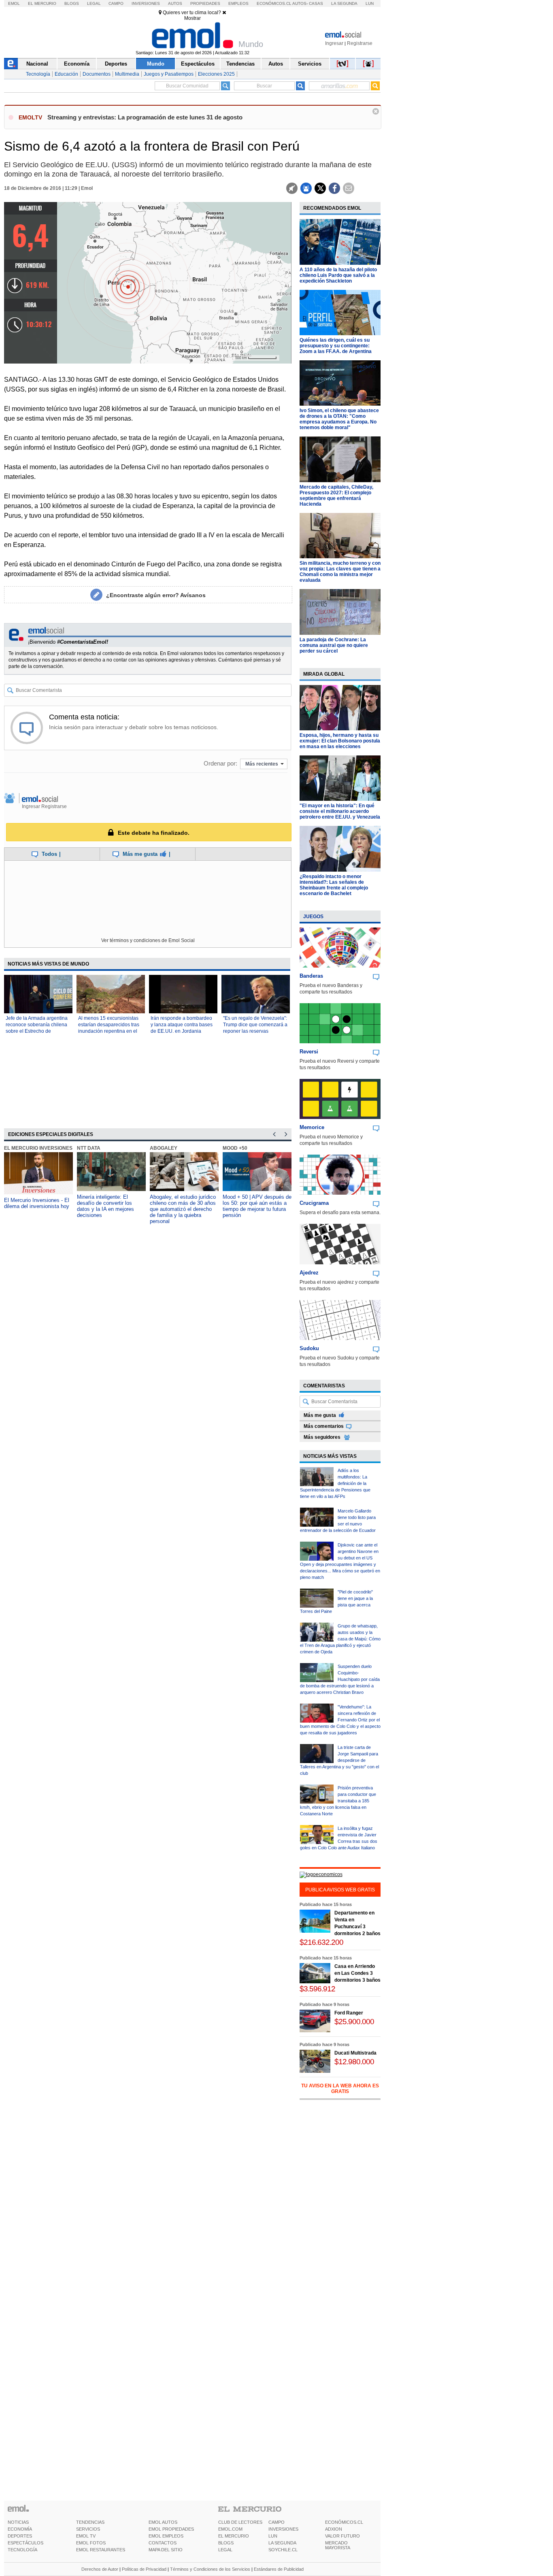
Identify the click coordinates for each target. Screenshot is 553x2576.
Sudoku (309, 1348)
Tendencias (240, 64)
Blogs (72, 3)
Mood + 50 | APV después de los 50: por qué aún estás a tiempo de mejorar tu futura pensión (257, 1206)
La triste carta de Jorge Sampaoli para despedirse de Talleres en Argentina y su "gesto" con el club (339, 1760)
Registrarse (360, 43)
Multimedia (127, 74)
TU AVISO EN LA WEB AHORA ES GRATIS (340, 2089)
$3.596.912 (317, 1989)
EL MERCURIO (234, 2536)
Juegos (313, 917)
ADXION (334, 2529)
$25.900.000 (354, 2022)
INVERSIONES (283, 2529)
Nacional (37, 64)
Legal (94, 3)
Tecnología (38, 74)
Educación (66, 74)
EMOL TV (86, 2536)
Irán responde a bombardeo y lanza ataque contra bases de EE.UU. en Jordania (182, 1025)
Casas (316, 3)
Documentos (97, 74)
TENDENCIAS (90, 2522)
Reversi (309, 1052)
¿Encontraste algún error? (156, 595)
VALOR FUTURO (342, 2536)
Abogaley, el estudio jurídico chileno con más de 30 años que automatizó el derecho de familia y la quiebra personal (183, 1209)
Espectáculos (198, 64)
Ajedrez (309, 1273)
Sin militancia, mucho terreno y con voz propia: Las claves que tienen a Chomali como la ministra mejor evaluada (340, 572)
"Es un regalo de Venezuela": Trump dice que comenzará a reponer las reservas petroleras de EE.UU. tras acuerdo (255, 1031)
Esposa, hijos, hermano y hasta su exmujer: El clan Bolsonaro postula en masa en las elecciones (340, 741)
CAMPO (276, 2522)
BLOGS (226, 2543)
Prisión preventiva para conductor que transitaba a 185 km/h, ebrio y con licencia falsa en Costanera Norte (338, 1801)
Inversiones (146, 3)
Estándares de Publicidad (279, 2569)
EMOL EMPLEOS (166, 2536)
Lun (370, 3)
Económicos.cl (274, 3)
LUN (273, 2536)
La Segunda (344, 3)
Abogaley (164, 1148)
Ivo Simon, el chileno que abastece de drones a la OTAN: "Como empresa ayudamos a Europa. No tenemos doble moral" (339, 419)
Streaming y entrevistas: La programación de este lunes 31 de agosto (145, 117)
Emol (14, 3)
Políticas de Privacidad (144, 2569)
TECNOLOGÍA (22, 2550)
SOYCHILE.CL (283, 2550)
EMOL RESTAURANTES (101, 2550)
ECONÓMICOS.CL (344, 2522)
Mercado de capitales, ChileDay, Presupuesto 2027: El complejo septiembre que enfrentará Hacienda (336, 496)
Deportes (116, 64)
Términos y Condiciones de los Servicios (210, 2569)
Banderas (311, 976)
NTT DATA (89, 1148)
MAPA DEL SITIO (166, 2550)
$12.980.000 (354, 2062)
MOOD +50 (235, 1148)
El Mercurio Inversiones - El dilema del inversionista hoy (37, 1203)
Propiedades (205, 3)
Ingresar (334, 43)
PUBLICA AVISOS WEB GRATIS (340, 1890)
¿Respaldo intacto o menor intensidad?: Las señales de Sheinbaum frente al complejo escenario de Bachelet (334, 885)
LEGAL (225, 2550)
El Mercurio (42, 3)
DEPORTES (20, 2536)
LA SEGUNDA (282, 2543)
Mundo (156, 64)
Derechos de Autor (100, 2569)
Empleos (238, 3)
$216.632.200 (321, 1942)
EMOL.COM (230, 2529)
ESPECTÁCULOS (26, 2543)
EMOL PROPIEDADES (171, 2529)
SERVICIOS (88, 2529)
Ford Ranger (349, 2013)
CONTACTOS (163, 2543)
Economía (77, 64)
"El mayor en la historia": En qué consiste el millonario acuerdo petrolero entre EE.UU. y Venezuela (340, 811)
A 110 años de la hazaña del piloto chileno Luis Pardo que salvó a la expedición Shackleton (338, 275)
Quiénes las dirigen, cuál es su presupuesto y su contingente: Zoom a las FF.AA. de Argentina (336, 346)
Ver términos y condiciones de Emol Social (148, 940)
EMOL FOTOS (91, 2543)
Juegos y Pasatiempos (169, 74)
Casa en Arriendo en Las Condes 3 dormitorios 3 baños (357, 1973)
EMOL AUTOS (163, 2522)
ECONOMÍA (20, 2529)
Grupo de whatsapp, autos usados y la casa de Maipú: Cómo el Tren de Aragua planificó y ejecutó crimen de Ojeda (340, 1639)
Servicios (310, 64)
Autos (175, 3)
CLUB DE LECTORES (240, 2522)
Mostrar (192, 18)
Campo (116, 3)
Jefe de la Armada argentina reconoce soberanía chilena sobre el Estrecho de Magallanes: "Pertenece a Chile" (37, 1031)
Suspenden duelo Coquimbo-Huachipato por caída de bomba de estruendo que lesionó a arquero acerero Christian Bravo (340, 1679)
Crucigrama (314, 1203)
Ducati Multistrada (355, 2053)
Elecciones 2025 (216, 74)
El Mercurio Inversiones (38, 1148)
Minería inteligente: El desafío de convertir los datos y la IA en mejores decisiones (105, 1206)
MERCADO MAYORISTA (338, 2545)
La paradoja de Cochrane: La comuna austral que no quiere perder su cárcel (334, 645)
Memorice (312, 1127)
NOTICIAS (18, 2522)
